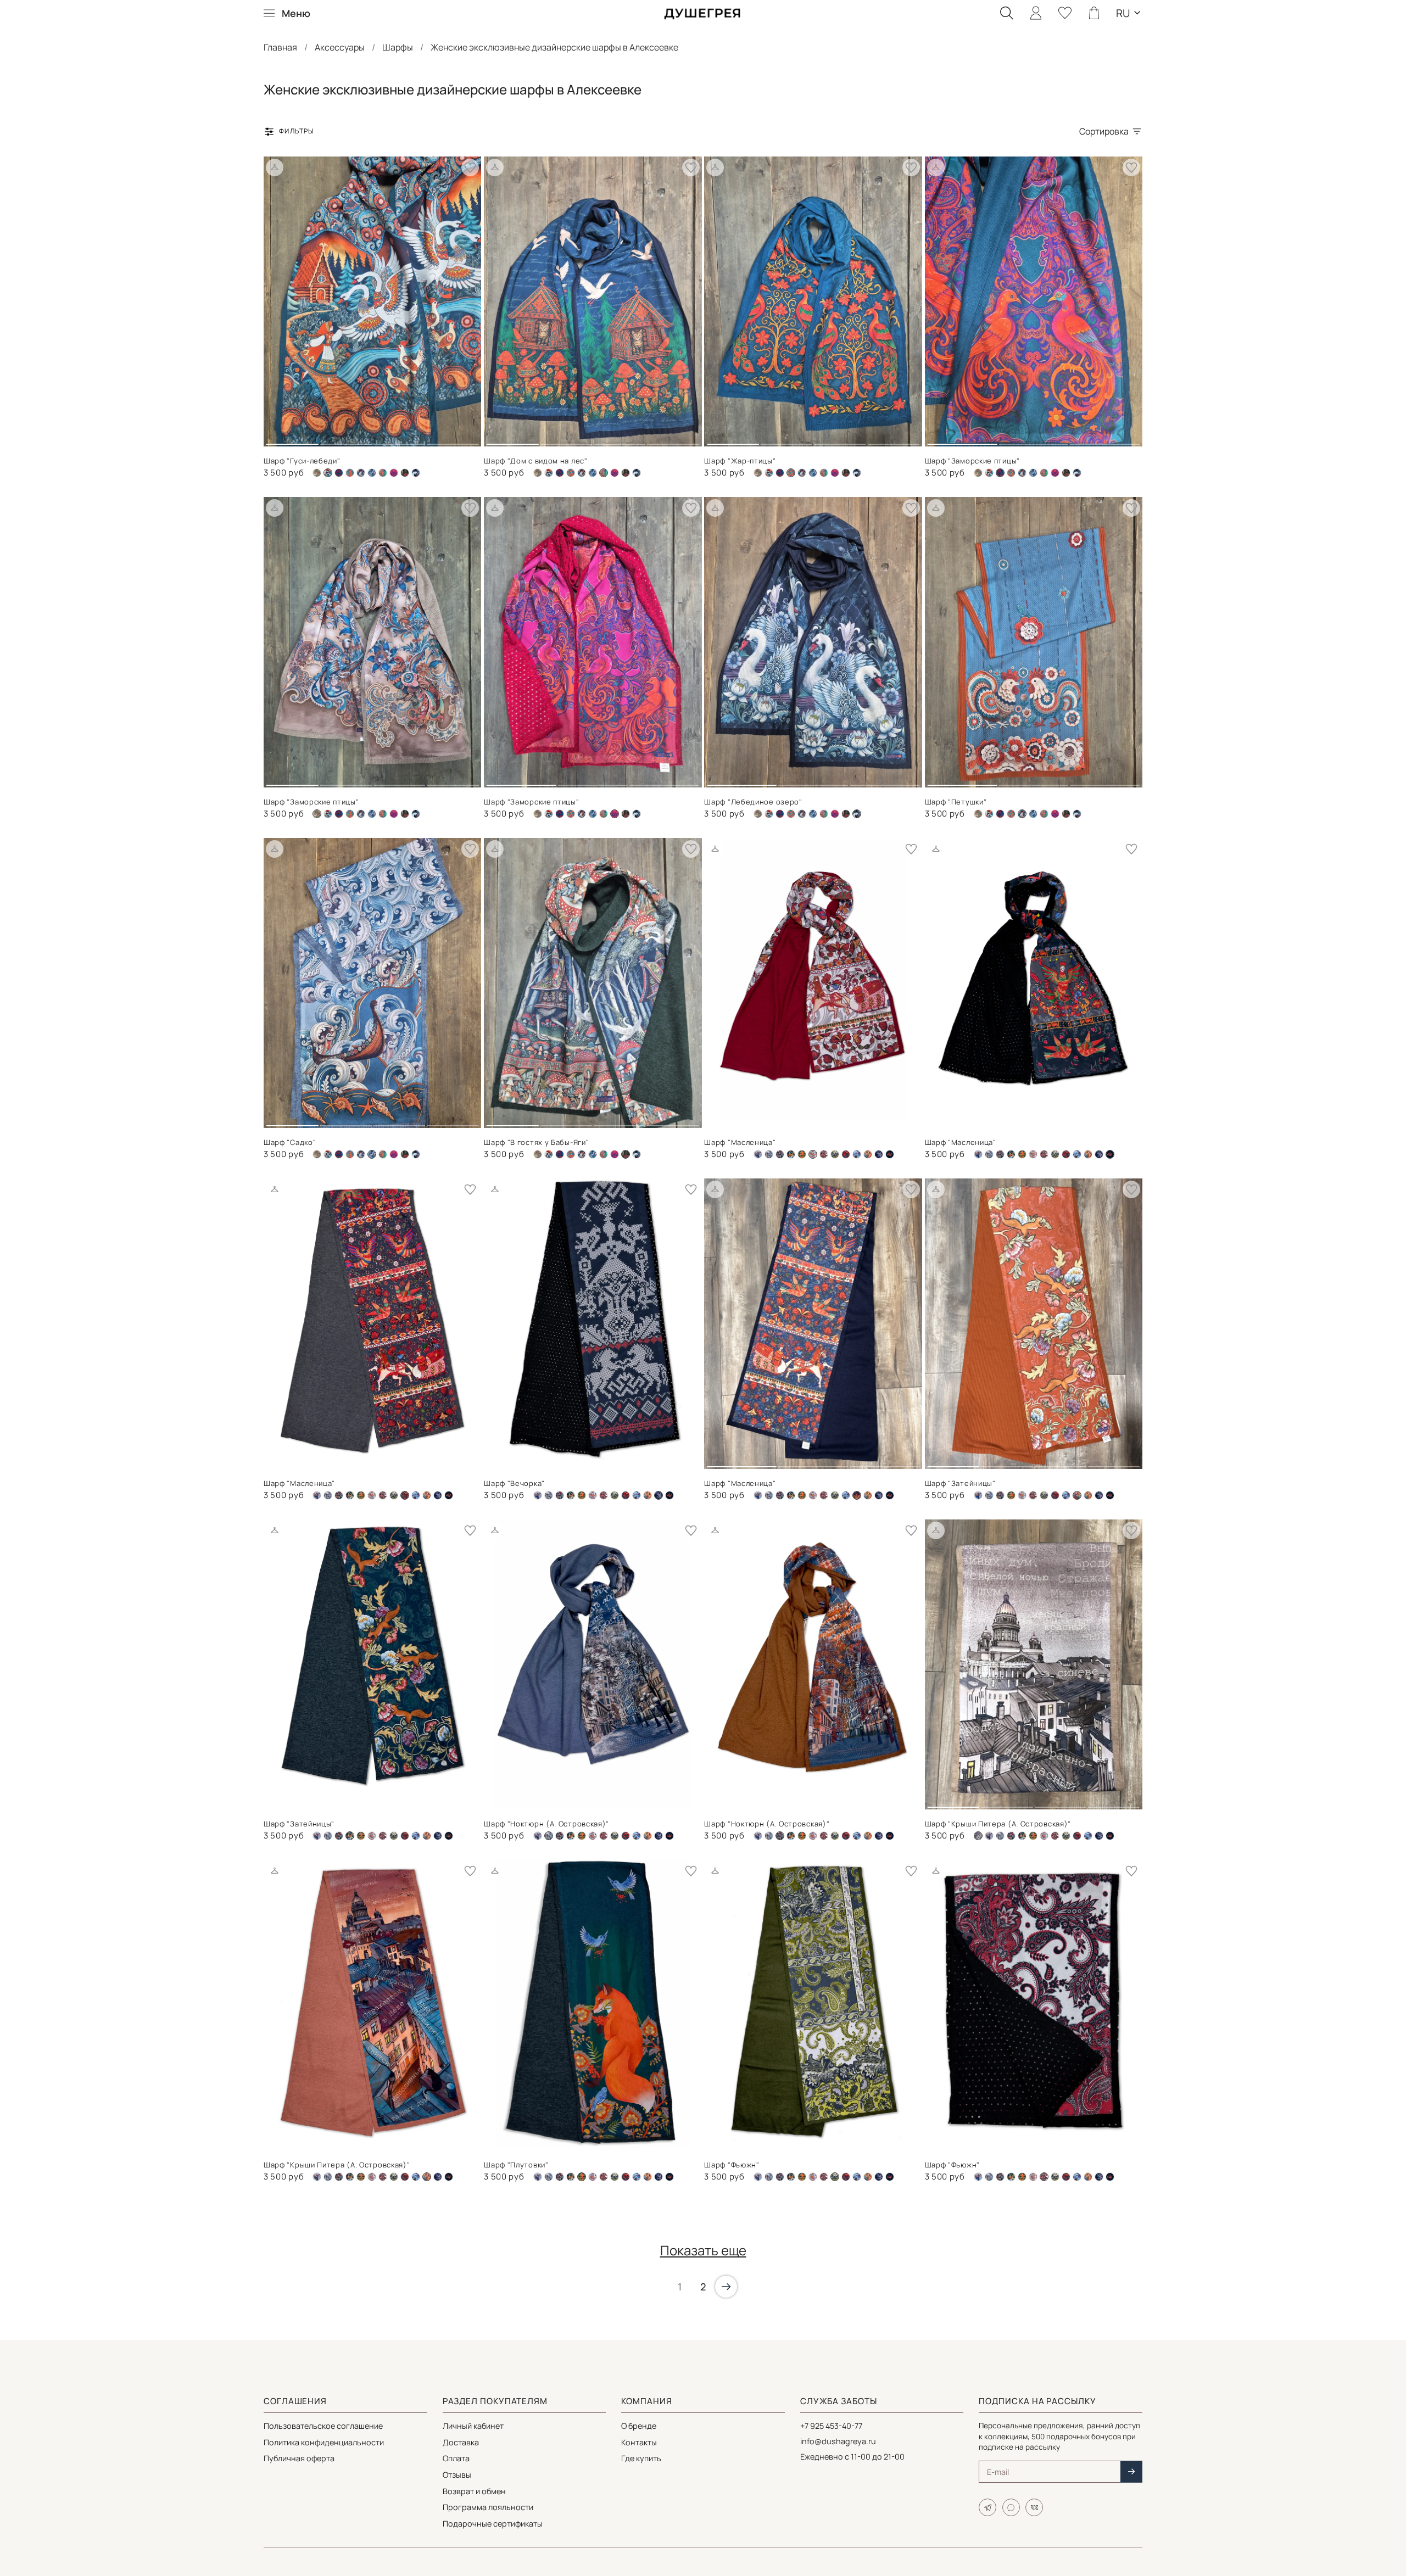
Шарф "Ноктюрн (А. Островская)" (546, 1824)
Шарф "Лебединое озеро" (753, 802)
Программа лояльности (488, 2507)
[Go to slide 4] (453, 440)
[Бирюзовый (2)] (339, 473)
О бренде (639, 2426)
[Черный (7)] (416, 473)
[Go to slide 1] (292, 440)
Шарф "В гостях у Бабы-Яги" (536, 1142)
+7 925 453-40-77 (831, 2426)
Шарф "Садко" (290, 1142)
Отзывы (457, 2475)
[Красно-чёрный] (824, 1154)
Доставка (461, 2442)
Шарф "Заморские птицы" (972, 461)
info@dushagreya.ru (838, 2441)
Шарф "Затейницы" (960, 1483)
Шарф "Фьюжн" (732, 2165)
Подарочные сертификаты (493, 2524)
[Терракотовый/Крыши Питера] (868, 1154)
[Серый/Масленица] (846, 1154)
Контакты (639, 2442)
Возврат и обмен (474, 2491)
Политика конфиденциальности (324, 2442)
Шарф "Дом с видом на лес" (536, 461)
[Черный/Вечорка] (879, 1154)
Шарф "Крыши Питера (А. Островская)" (998, 1824)
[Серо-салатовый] (835, 1154)
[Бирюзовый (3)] (350, 473)
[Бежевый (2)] (317, 473)
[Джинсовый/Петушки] (361, 473)
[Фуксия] (394, 473)
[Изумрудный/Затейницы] (791, 1154)
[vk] (1034, 2507)
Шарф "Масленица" (740, 1142)
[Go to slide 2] (345, 440)
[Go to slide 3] (399, 440)
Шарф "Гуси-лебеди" (302, 461)
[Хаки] (405, 473)
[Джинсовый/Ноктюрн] (769, 1154)
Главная (280, 47)
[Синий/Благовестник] (857, 1154)
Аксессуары (340, 47)
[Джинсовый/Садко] (372, 473)
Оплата (456, 2458)
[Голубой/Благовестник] (758, 1154)
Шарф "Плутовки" (516, 2165)
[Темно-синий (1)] (383, 473)
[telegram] (987, 2507)
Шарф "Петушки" (956, 802)
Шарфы (398, 47)
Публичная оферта (299, 2458)
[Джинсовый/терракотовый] (780, 1154)
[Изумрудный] (802, 1154)
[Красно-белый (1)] (1033, 1154)
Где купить (641, 2458)
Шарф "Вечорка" (514, 1483)
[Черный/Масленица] (890, 1154)
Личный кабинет (473, 2426)
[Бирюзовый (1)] (549, 473)
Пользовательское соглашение (323, 2426)
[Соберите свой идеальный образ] (275, 167)
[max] (1011, 2507)
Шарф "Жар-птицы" (740, 461)
